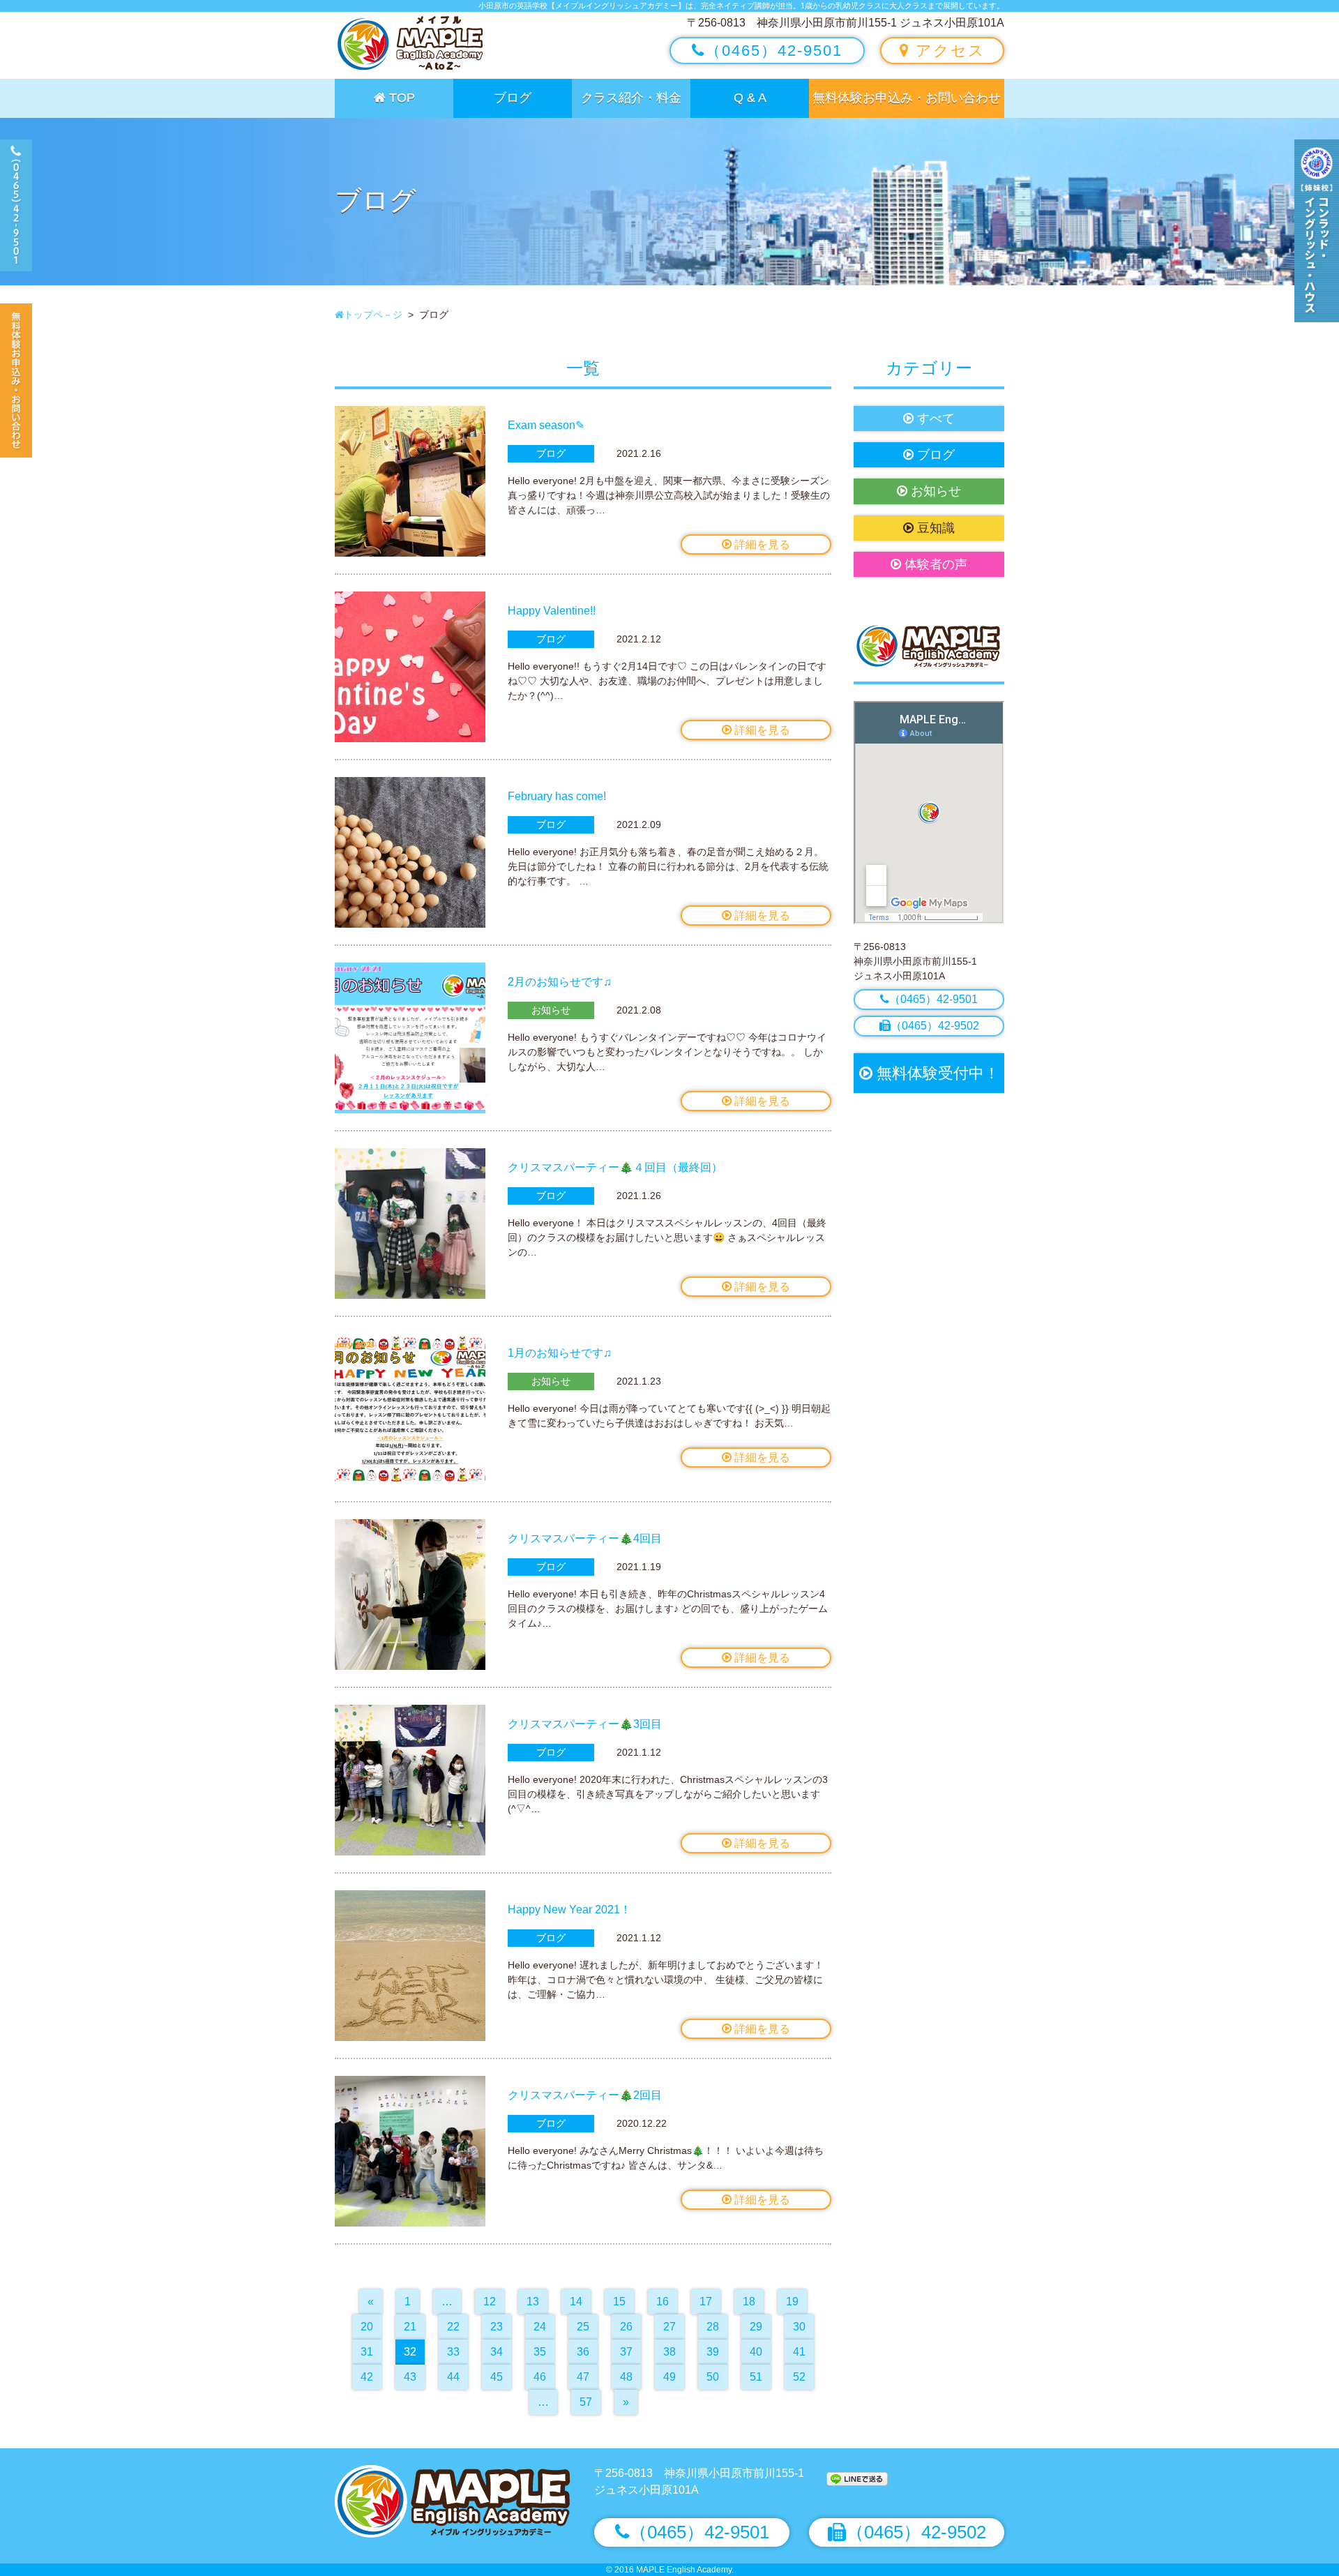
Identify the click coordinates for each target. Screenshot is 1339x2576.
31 (367, 2352)
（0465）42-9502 (935, 1026)
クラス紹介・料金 (631, 98)
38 (669, 2352)
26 (626, 2327)
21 (410, 2327)
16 (663, 2302)
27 (669, 2327)
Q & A (750, 98)
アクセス (948, 51)
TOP (400, 98)
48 (626, 2377)
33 (453, 2352)
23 (497, 2327)
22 (453, 2327)
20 (367, 2327)
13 (533, 2302)
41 (799, 2352)
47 (583, 2377)
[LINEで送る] (857, 2478)
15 (619, 2302)
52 (799, 2377)
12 (490, 2302)
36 (583, 2352)
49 (669, 2377)
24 (540, 2327)
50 (713, 2377)
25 (583, 2327)
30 (799, 2327)
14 (576, 2302)
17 (706, 2302)
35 (540, 2352)
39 (713, 2352)
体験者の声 (934, 564)
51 (756, 2377)
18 (749, 2302)
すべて (934, 419)
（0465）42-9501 (774, 51)
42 (367, 2377)
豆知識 (934, 528)
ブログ (513, 98)
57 (586, 2402)
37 (626, 2352)
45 (497, 2377)
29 (756, 2327)
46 (540, 2377)
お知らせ (934, 491)
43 (410, 2377)
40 (756, 2352)
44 (453, 2377)
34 (497, 2352)
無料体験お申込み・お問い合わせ (907, 98)
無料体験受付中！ (936, 1073)
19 (792, 2302)
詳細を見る (761, 544)
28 (713, 2327)
